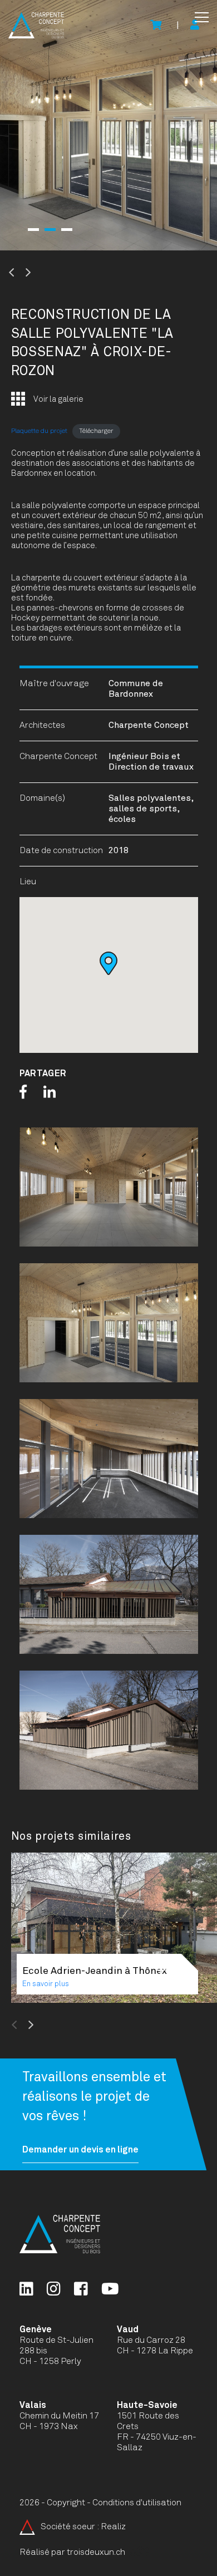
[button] (202, 17)
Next (55, 273)
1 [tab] (33, 230)
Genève (36, 2329)
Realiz (113, 2526)
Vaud (128, 2329)
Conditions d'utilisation (137, 2503)
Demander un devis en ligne (80, 2150)
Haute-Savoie (147, 2405)
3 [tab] (67, 230)
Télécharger (96, 431)
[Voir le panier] (156, 26)
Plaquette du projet (39, 431)
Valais (33, 2405)
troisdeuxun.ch (97, 2552)
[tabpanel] (108, 125)
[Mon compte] (195, 26)
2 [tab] (50, 230)
